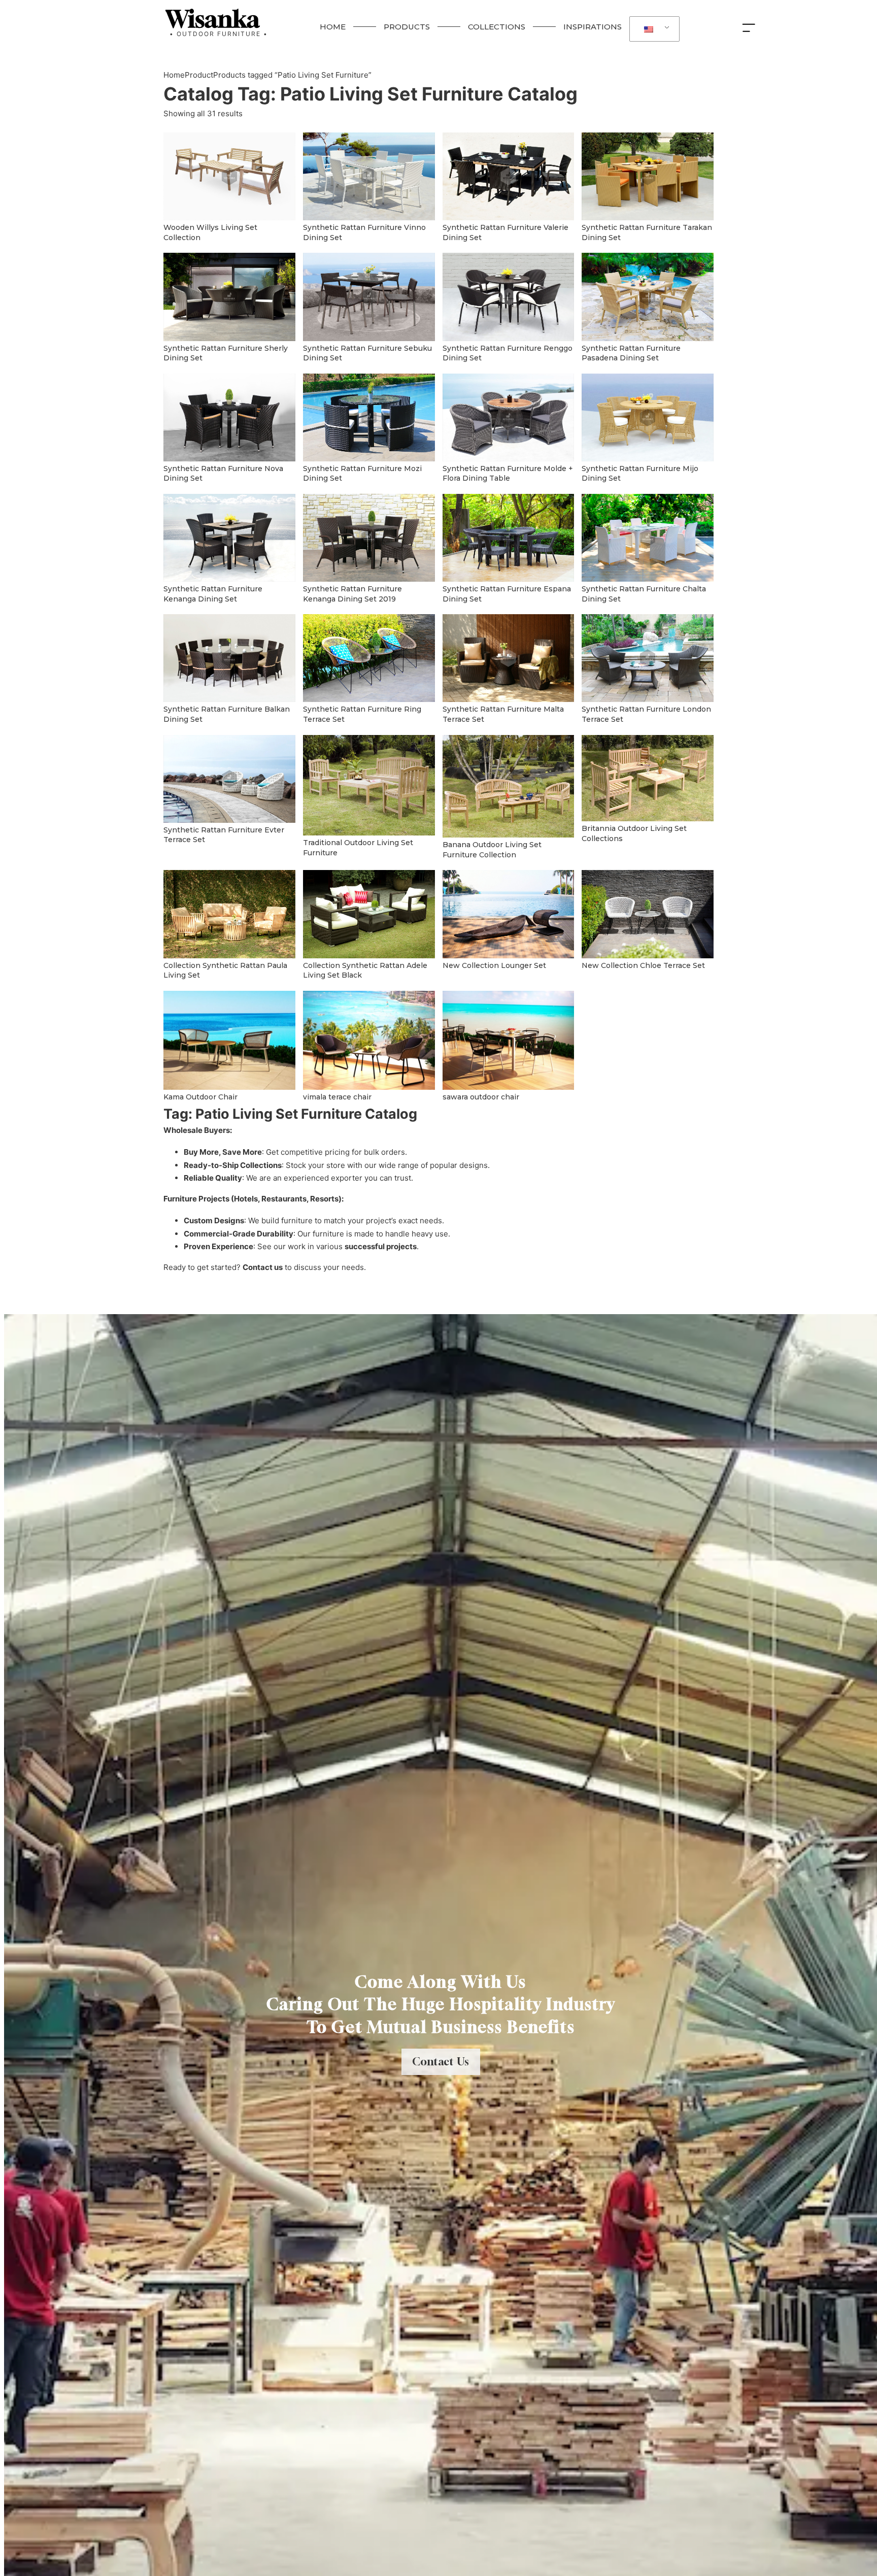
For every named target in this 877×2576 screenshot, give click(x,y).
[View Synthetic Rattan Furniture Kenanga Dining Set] (229, 537)
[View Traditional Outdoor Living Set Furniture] (369, 784)
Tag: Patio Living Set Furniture (370, 94)
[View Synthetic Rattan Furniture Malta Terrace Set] (509, 658)
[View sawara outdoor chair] (509, 1039)
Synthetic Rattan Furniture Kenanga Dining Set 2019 (352, 594)
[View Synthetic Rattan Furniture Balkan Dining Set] (229, 658)
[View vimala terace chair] (369, 1039)
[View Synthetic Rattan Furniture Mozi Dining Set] (369, 416)
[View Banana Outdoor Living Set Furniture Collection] (509, 785)
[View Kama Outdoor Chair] (229, 1039)
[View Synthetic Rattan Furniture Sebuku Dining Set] (369, 296)
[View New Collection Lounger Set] (509, 913)
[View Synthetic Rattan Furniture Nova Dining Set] (229, 416)
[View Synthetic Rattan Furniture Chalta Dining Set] (648, 537)
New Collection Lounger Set (494, 965)
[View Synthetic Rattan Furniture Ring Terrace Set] (369, 658)
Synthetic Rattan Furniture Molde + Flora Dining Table (508, 474)
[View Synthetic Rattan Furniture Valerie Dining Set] (509, 176)
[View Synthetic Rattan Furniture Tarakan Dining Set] (648, 176)
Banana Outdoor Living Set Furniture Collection (492, 850)
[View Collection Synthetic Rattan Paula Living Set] (229, 913)
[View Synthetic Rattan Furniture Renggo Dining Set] (509, 296)
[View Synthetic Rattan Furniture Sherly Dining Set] (229, 296)
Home (174, 75)
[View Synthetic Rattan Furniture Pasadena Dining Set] (648, 296)
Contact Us (441, 2062)
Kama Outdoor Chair (200, 1097)
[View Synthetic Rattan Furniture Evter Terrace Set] (229, 778)
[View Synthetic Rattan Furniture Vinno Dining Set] (369, 176)
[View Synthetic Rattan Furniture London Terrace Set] (648, 658)
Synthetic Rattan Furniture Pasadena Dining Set (631, 353)
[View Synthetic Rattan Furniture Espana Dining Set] (509, 537)
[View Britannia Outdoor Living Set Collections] (648, 777)
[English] (653, 29)
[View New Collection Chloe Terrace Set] (648, 913)
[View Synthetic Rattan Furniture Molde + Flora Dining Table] (509, 416)
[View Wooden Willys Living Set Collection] (229, 176)
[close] (751, 27)
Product (199, 75)
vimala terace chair (337, 1097)
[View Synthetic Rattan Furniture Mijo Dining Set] (648, 416)
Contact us (263, 1267)
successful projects (381, 1246)
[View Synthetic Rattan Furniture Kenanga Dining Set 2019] (369, 537)
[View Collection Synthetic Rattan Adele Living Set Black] (369, 913)
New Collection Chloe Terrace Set (643, 965)
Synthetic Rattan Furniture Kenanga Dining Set (213, 594)
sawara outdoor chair (481, 1097)
